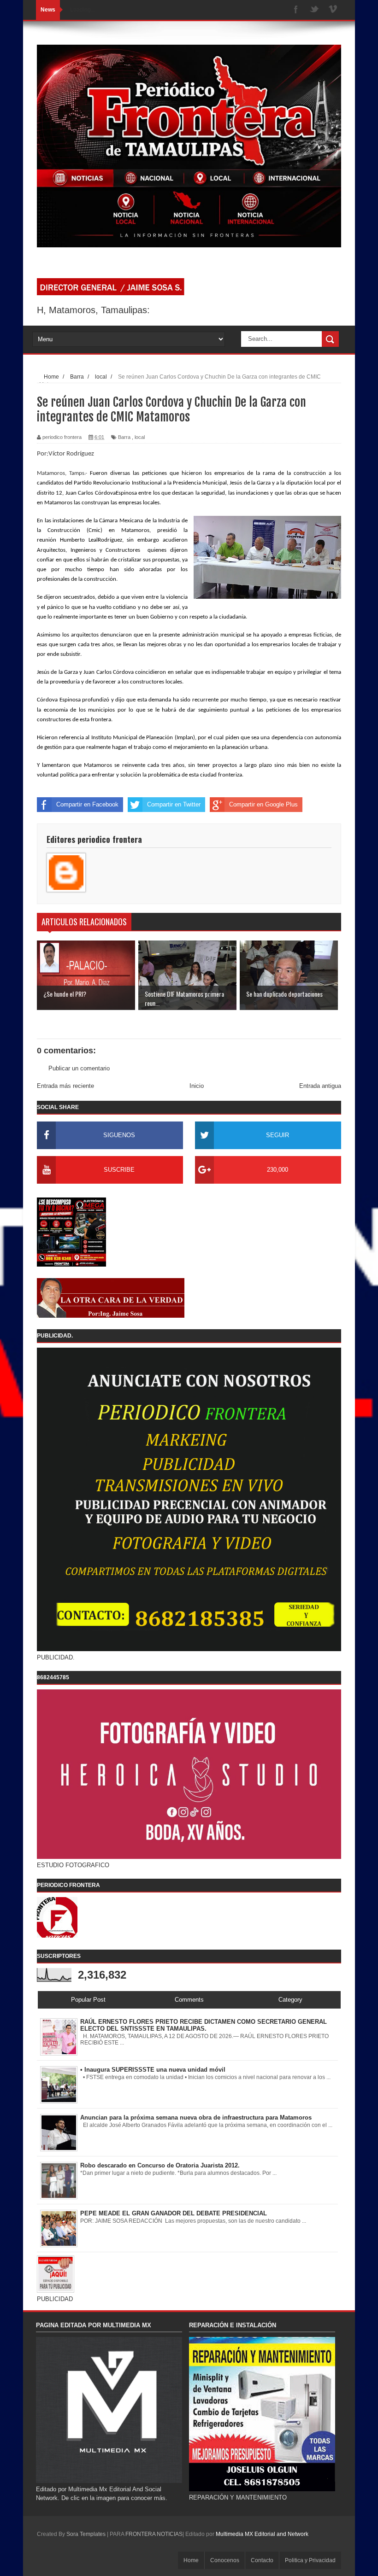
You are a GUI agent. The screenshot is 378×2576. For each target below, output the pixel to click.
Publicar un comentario (79, 1068)
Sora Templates (86, 2534)
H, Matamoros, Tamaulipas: (93, 310)
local (140, 437)
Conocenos (225, 2560)
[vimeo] (333, 10)
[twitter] (314, 10)
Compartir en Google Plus (263, 804)
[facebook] (296, 10)
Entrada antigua (320, 1086)
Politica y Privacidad (310, 2560)
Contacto (262, 2560)
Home (191, 2560)
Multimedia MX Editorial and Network (262, 2534)
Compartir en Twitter (174, 804)
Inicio (197, 1086)
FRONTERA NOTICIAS (154, 2534)
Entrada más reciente (65, 1086)
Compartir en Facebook (87, 804)
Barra (124, 437)
